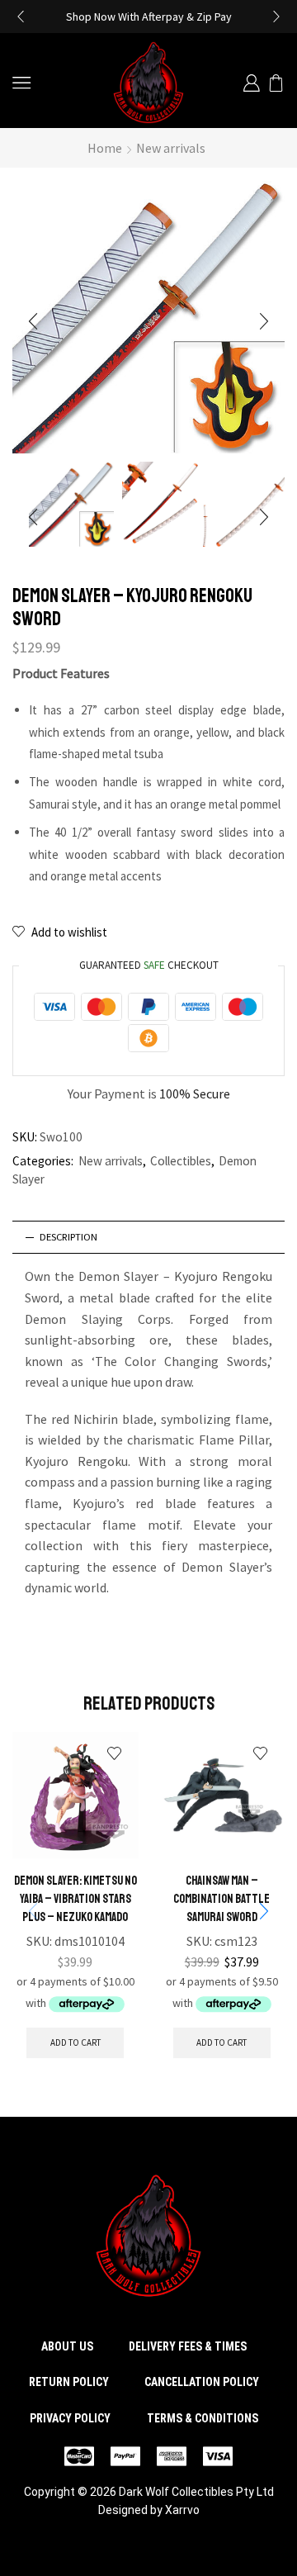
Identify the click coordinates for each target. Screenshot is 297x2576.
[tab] (148, 1237)
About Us (67, 2346)
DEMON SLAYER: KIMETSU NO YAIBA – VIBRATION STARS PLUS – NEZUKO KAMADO (75, 1899)
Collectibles (181, 1161)
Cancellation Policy (202, 2382)
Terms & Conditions (203, 2418)
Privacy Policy (70, 2418)
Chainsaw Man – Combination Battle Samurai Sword (222, 1899)
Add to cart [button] (75, 2042)
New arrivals (171, 148)
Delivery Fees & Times (188, 2346)
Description (68, 1237)
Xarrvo (182, 2510)
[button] (21, 17)
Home (105, 148)
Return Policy (69, 2382)
